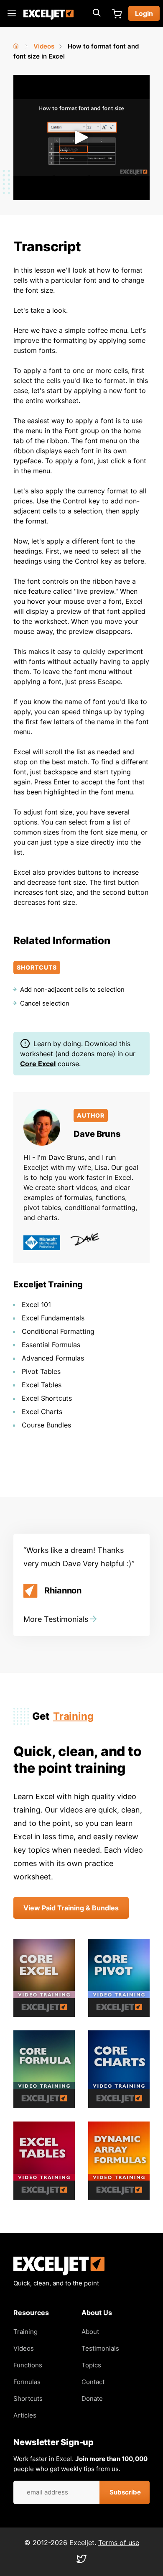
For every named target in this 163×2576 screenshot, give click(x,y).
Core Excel (38, 1064)
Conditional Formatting (58, 1331)
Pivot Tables (41, 1371)
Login (144, 13)
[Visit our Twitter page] (81, 2561)
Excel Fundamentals (53, 1318)
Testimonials (100, 2348)
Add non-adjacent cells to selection (72, 989)
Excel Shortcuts (47, 1398)
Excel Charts (42, 1412)
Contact (93, 2382)
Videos (44, 46)
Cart (117, 13)
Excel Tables (42, 1385)
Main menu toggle (12, 13)
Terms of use (119, 2543)
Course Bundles (46, 1425)
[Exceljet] (59, 2273)
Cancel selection (45, 1003)
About (90, 2332)
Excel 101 (36, 1305)
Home (17, 44)
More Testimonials (56, 1619)
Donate (92, 2399)
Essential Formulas (51, 1345)
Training (73, 1716)
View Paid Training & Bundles (71, 1908)
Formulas (27, 2382)
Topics (91, 2365)
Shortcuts (28, 2399)
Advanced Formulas (53, 1358)
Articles (25, 2415)
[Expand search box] (97, 13)
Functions (28, 2365)
